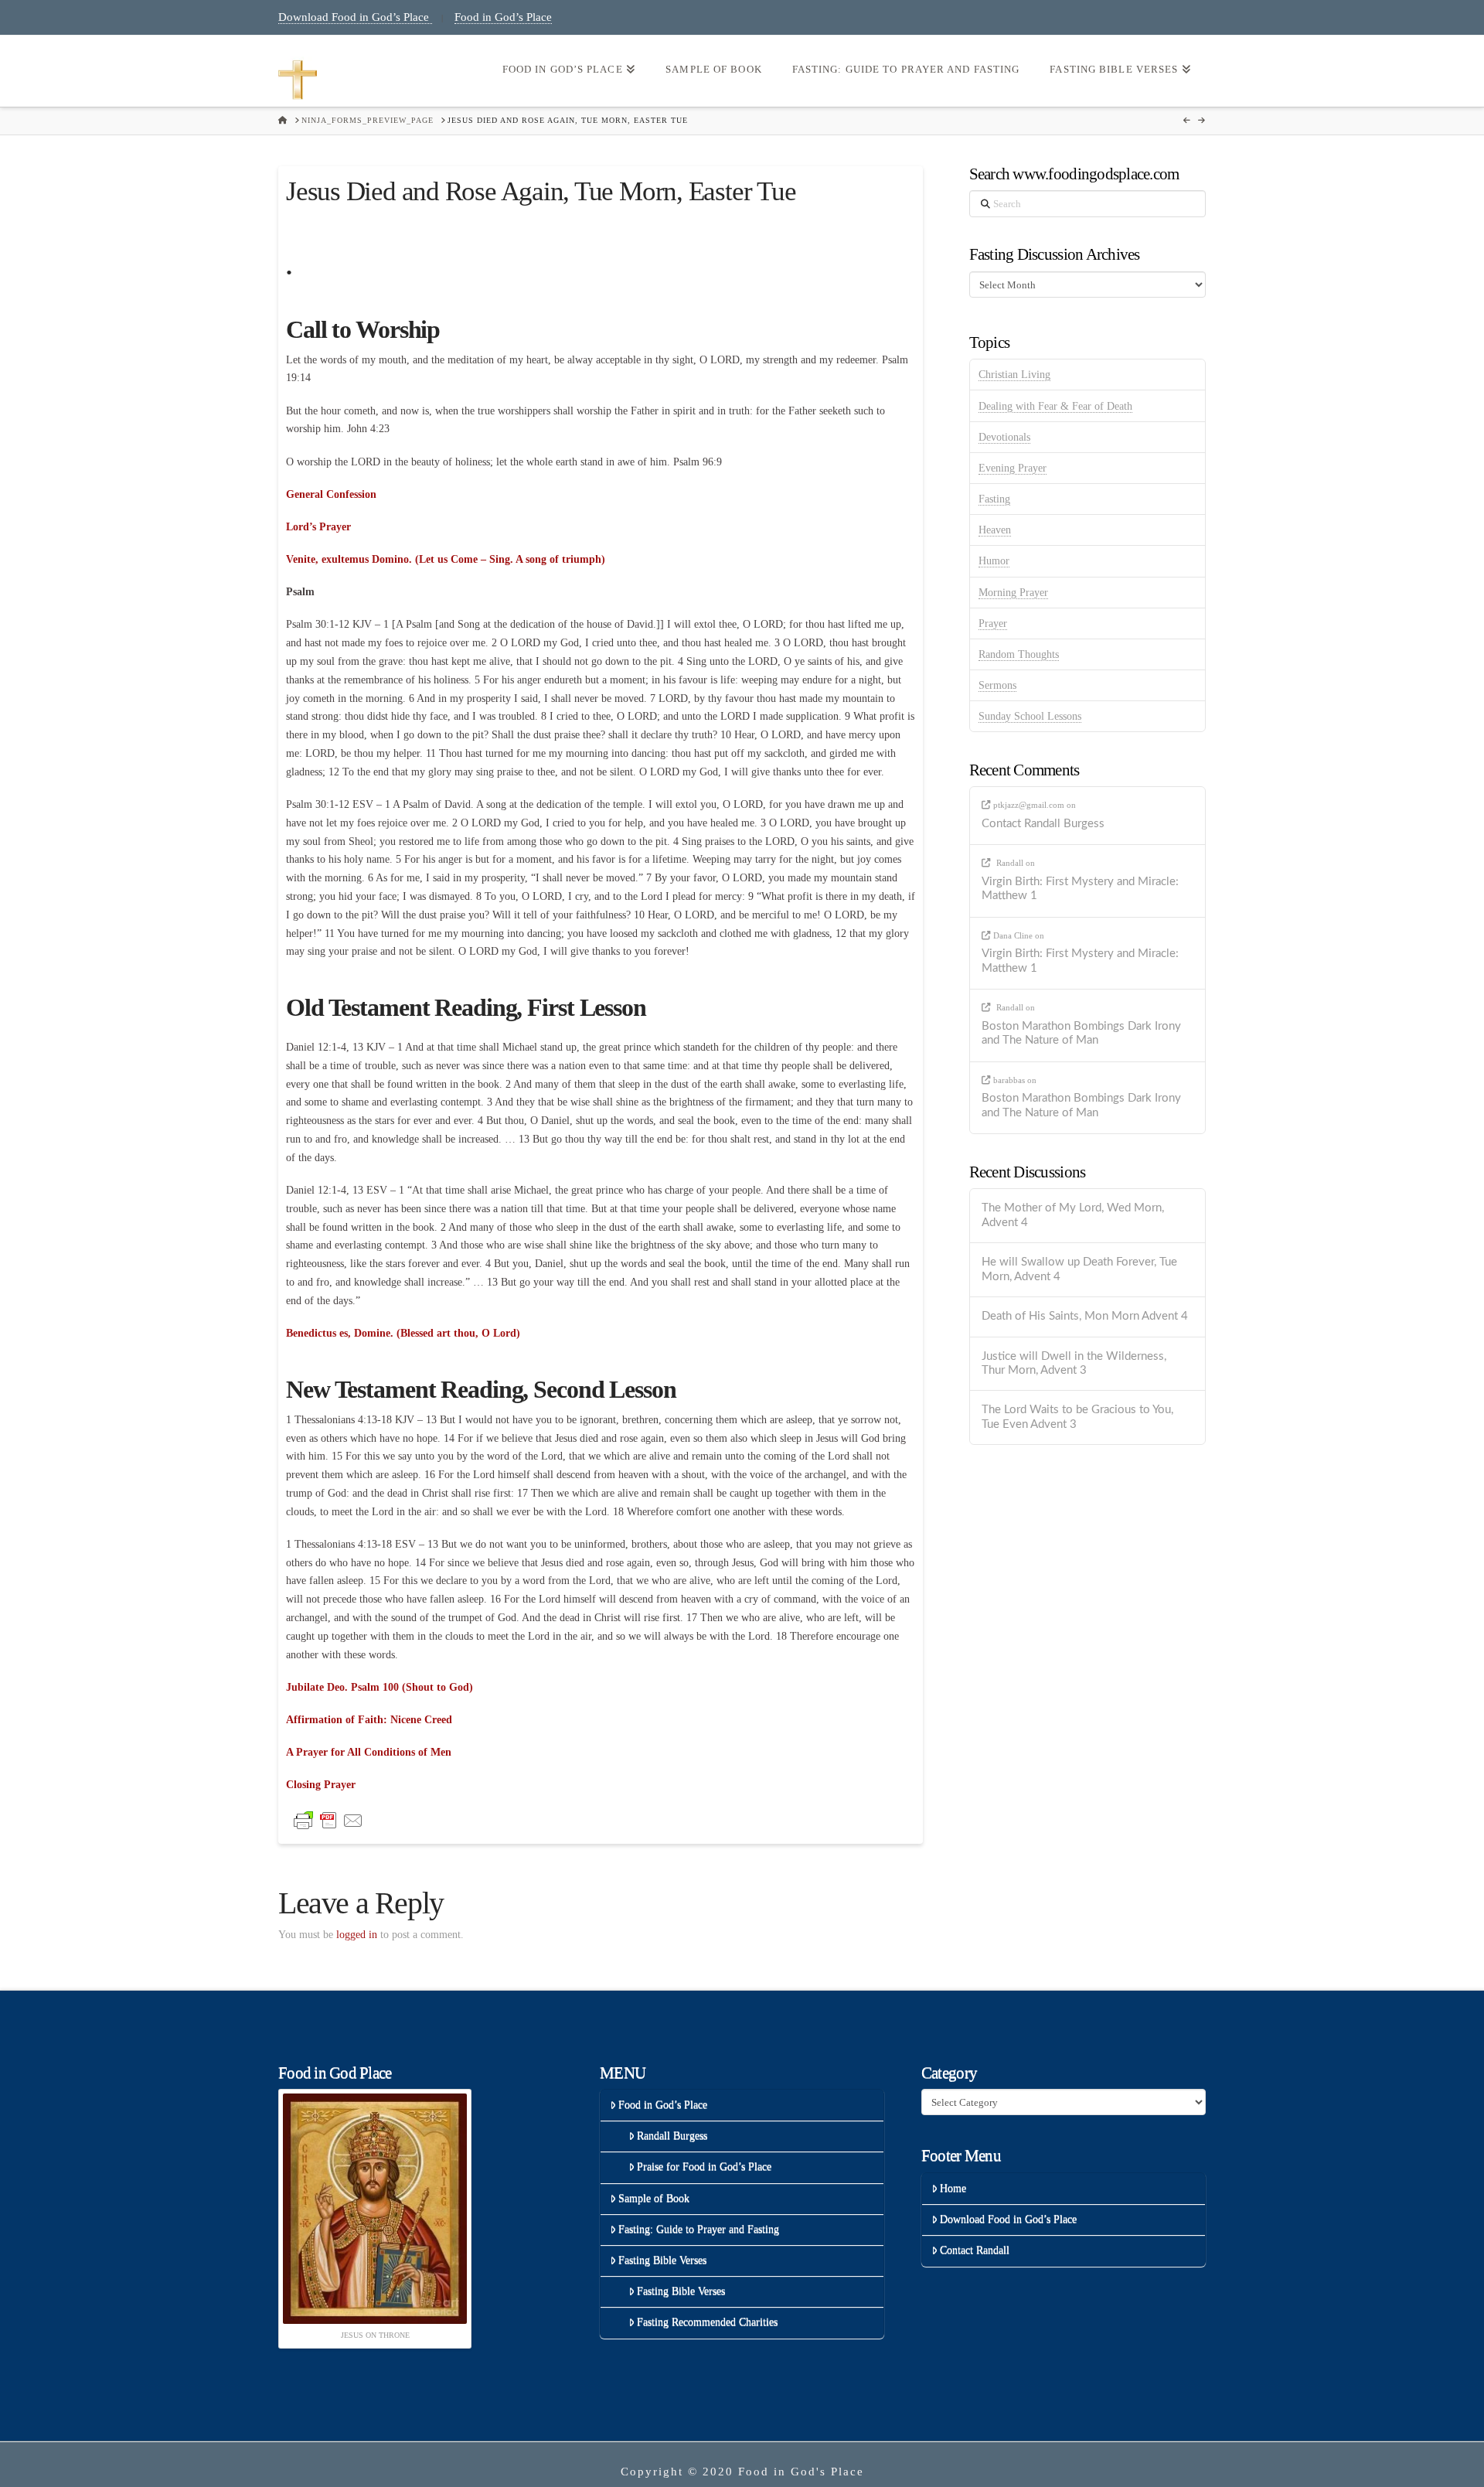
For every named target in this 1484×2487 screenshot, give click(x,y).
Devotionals (1004, 437)
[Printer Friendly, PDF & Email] (328, 1819)
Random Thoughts (1019, 654)
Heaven (995, 530)
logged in (357, 1935)
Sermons (997, 685)
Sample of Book (654, 2198)
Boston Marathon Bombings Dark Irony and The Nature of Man (1081, 1034)
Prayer (993, 623)
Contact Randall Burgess (1043, 824)
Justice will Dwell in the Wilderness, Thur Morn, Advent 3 (1074, 1364)
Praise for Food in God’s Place (704, 2167)
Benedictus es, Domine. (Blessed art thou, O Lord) (403, 1333)
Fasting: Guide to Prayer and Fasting (699, 2229)
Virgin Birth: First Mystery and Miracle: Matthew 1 (1080, 889)
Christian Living (1014, 375)
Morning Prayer (1013, 593)
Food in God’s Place (503, 17)
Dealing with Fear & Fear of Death (1055, 406)
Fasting (994, 499)
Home (953, 2188)
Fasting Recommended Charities (707, 2322)
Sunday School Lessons (1030, 716)
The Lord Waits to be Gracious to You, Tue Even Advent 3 (1077, 1417)
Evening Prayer (1013, 468)
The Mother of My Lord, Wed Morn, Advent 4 (1073, 1215)
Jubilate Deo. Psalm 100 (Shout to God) (380, 1687)
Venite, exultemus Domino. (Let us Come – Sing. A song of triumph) (446, 559)
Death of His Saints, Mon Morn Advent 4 (1085, 1316)
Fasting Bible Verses (662, 2260)
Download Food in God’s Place (355, 17)
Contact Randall (975, 2250)
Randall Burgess (672, 2136)
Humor (994, 561)
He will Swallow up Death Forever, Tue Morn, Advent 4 (1079, 1269)
